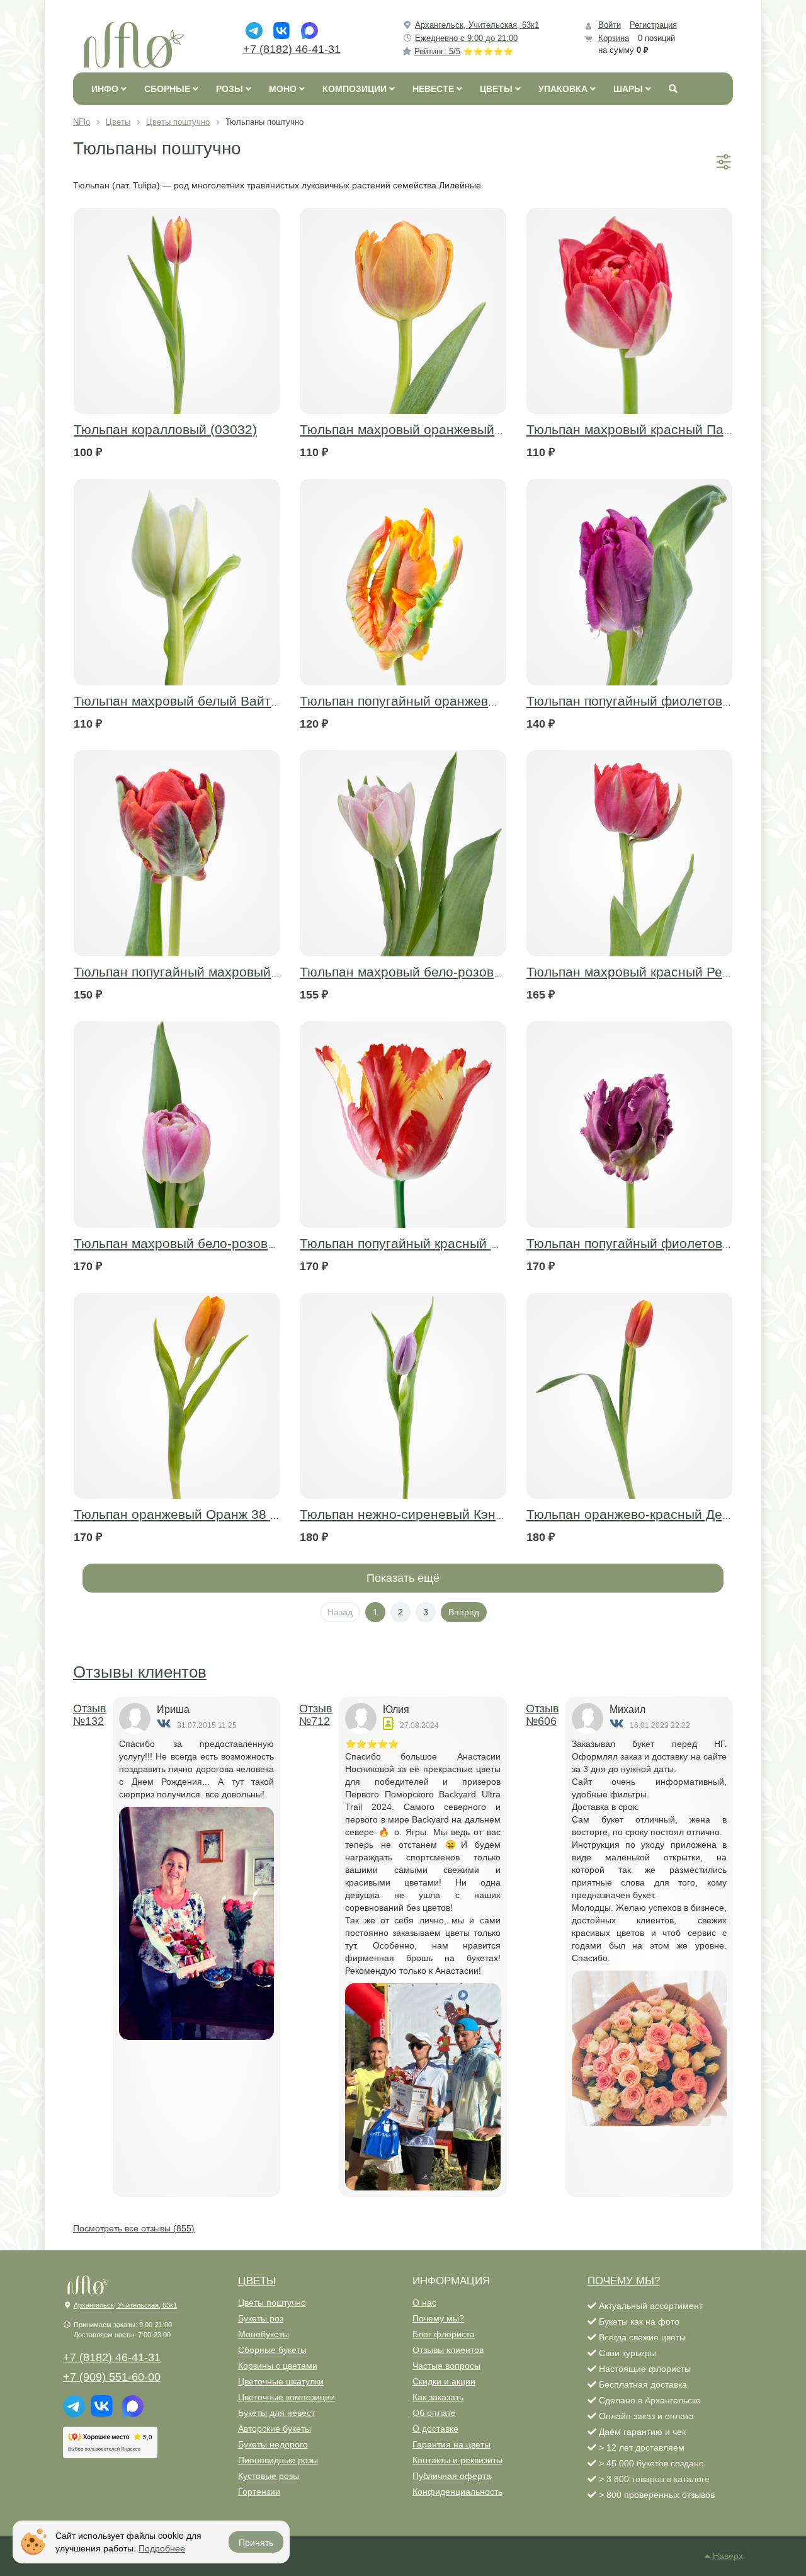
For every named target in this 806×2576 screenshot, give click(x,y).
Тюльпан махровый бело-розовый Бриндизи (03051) (236, 1243)
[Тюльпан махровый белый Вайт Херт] (177, 582)
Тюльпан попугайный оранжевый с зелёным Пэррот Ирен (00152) (504, 701)
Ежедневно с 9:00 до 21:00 (466, 38)
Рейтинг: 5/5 (464, 51)
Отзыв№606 (542, 1715)
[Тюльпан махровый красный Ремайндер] (629, 853)
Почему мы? (438, 2318)
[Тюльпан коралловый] (177, 311)
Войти (610, 25)
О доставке (435, 2429)
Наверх (727, 2556)
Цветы (257, 2281)
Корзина (614, 38)
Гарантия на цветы (451, 2444)
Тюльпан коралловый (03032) (165, 429)
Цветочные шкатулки (281, 2381)
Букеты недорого (273, 2444)
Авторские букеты (275, 2429)
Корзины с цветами (278, 2366)
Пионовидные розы (278, 2460)
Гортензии (259, 2492)
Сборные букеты (272, 2350)
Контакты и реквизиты (457, 2460)
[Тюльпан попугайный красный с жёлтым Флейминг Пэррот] (403, 1124)
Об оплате (434, 2413)
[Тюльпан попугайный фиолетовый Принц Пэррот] (629, 582)
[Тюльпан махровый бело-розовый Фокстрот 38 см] (403, 853)
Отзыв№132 (90, 1715)
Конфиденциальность (457, 2492)
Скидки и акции (444, 2381)
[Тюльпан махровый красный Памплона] (629, 311)
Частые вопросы (446, 2366)
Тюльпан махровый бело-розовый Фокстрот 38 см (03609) (480, 972)
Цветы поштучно (272, 2303)
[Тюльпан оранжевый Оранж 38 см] (177, 1396)
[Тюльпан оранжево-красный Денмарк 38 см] (629, 1396)
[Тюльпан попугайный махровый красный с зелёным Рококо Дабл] (177, 853)
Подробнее (162, 2548)
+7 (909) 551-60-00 (112, 2377)
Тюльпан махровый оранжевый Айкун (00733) (442, 429)
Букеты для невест (276, 2413)
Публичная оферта (452, 2476)
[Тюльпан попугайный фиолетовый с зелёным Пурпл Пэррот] (629, 1124)
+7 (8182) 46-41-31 (292, 49)
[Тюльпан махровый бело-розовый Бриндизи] (177, 1124)
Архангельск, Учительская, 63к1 (477, 25)
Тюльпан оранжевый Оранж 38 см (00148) (205, 1514)
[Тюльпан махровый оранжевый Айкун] (403, 311)
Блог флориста (444, 2334)
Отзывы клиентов (140, 1672)
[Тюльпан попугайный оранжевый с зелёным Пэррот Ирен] (403, 582)
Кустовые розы (269, 2476)
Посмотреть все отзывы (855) (134, 2228)
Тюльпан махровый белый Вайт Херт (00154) (214, 701)
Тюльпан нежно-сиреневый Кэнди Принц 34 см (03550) (471, 1514)
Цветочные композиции (287, 2397)
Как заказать (438, 2397)
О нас (424, 2303)
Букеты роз (261, 2318)
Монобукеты (264, 2334)
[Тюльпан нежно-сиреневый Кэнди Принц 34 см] (403, 1396)
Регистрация (653, 25)
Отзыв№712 (316, 1715)
